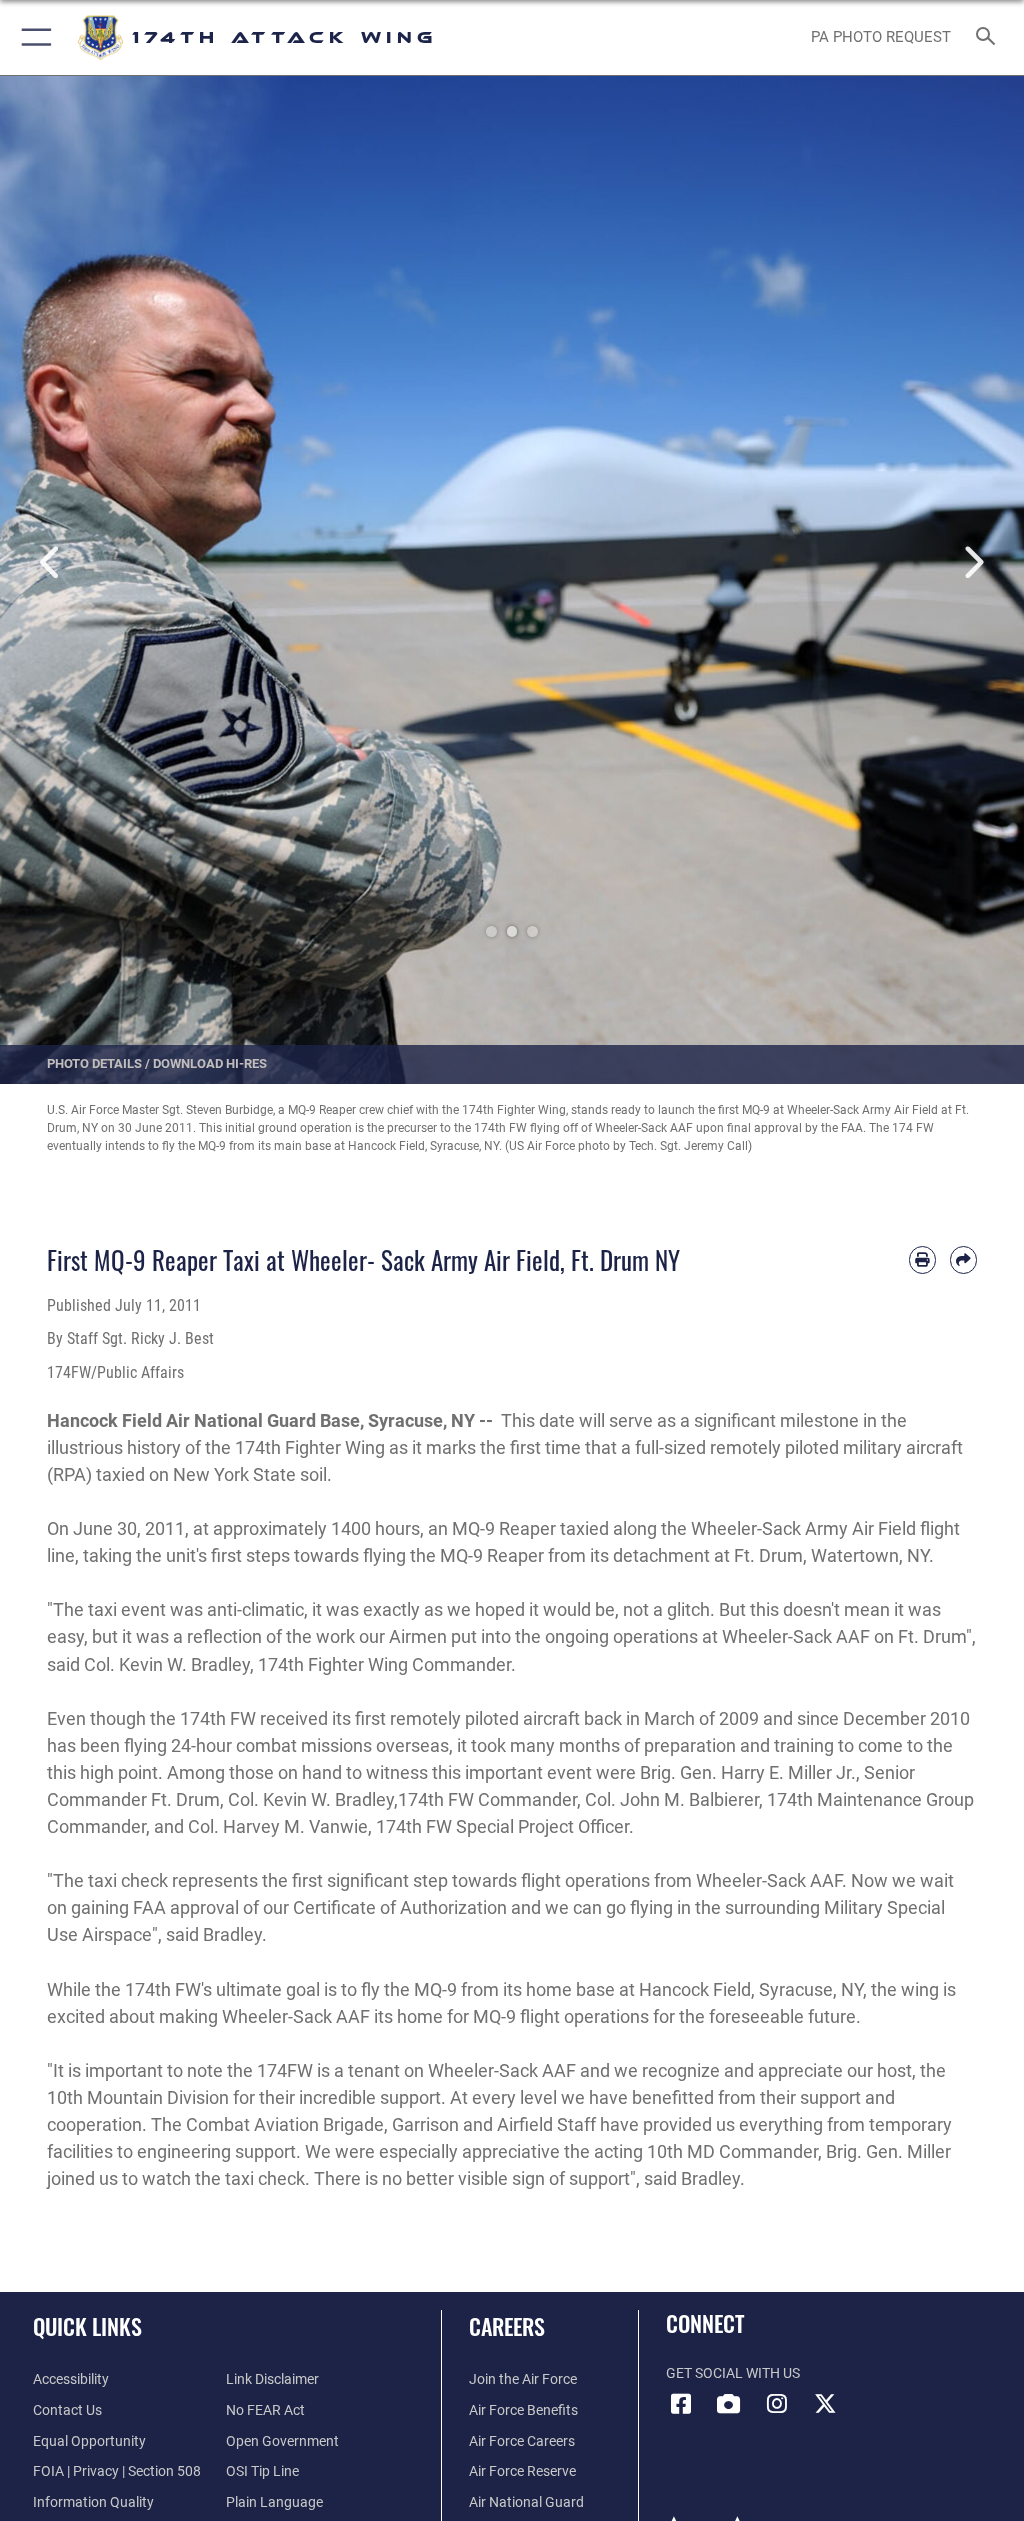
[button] (32, 37)
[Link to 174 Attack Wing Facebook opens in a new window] (681, 2404)
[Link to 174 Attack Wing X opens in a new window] (825, 2404)
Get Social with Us (733, 2373)
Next (973, 562)
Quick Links (87, 2326)
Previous (51, 562)
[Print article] (922, 1259)
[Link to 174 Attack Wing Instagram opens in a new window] (777, 2404)
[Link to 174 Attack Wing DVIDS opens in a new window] (729, 2404)
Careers (507, 2326)
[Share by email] (963, 1259)
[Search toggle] (989, 37)
